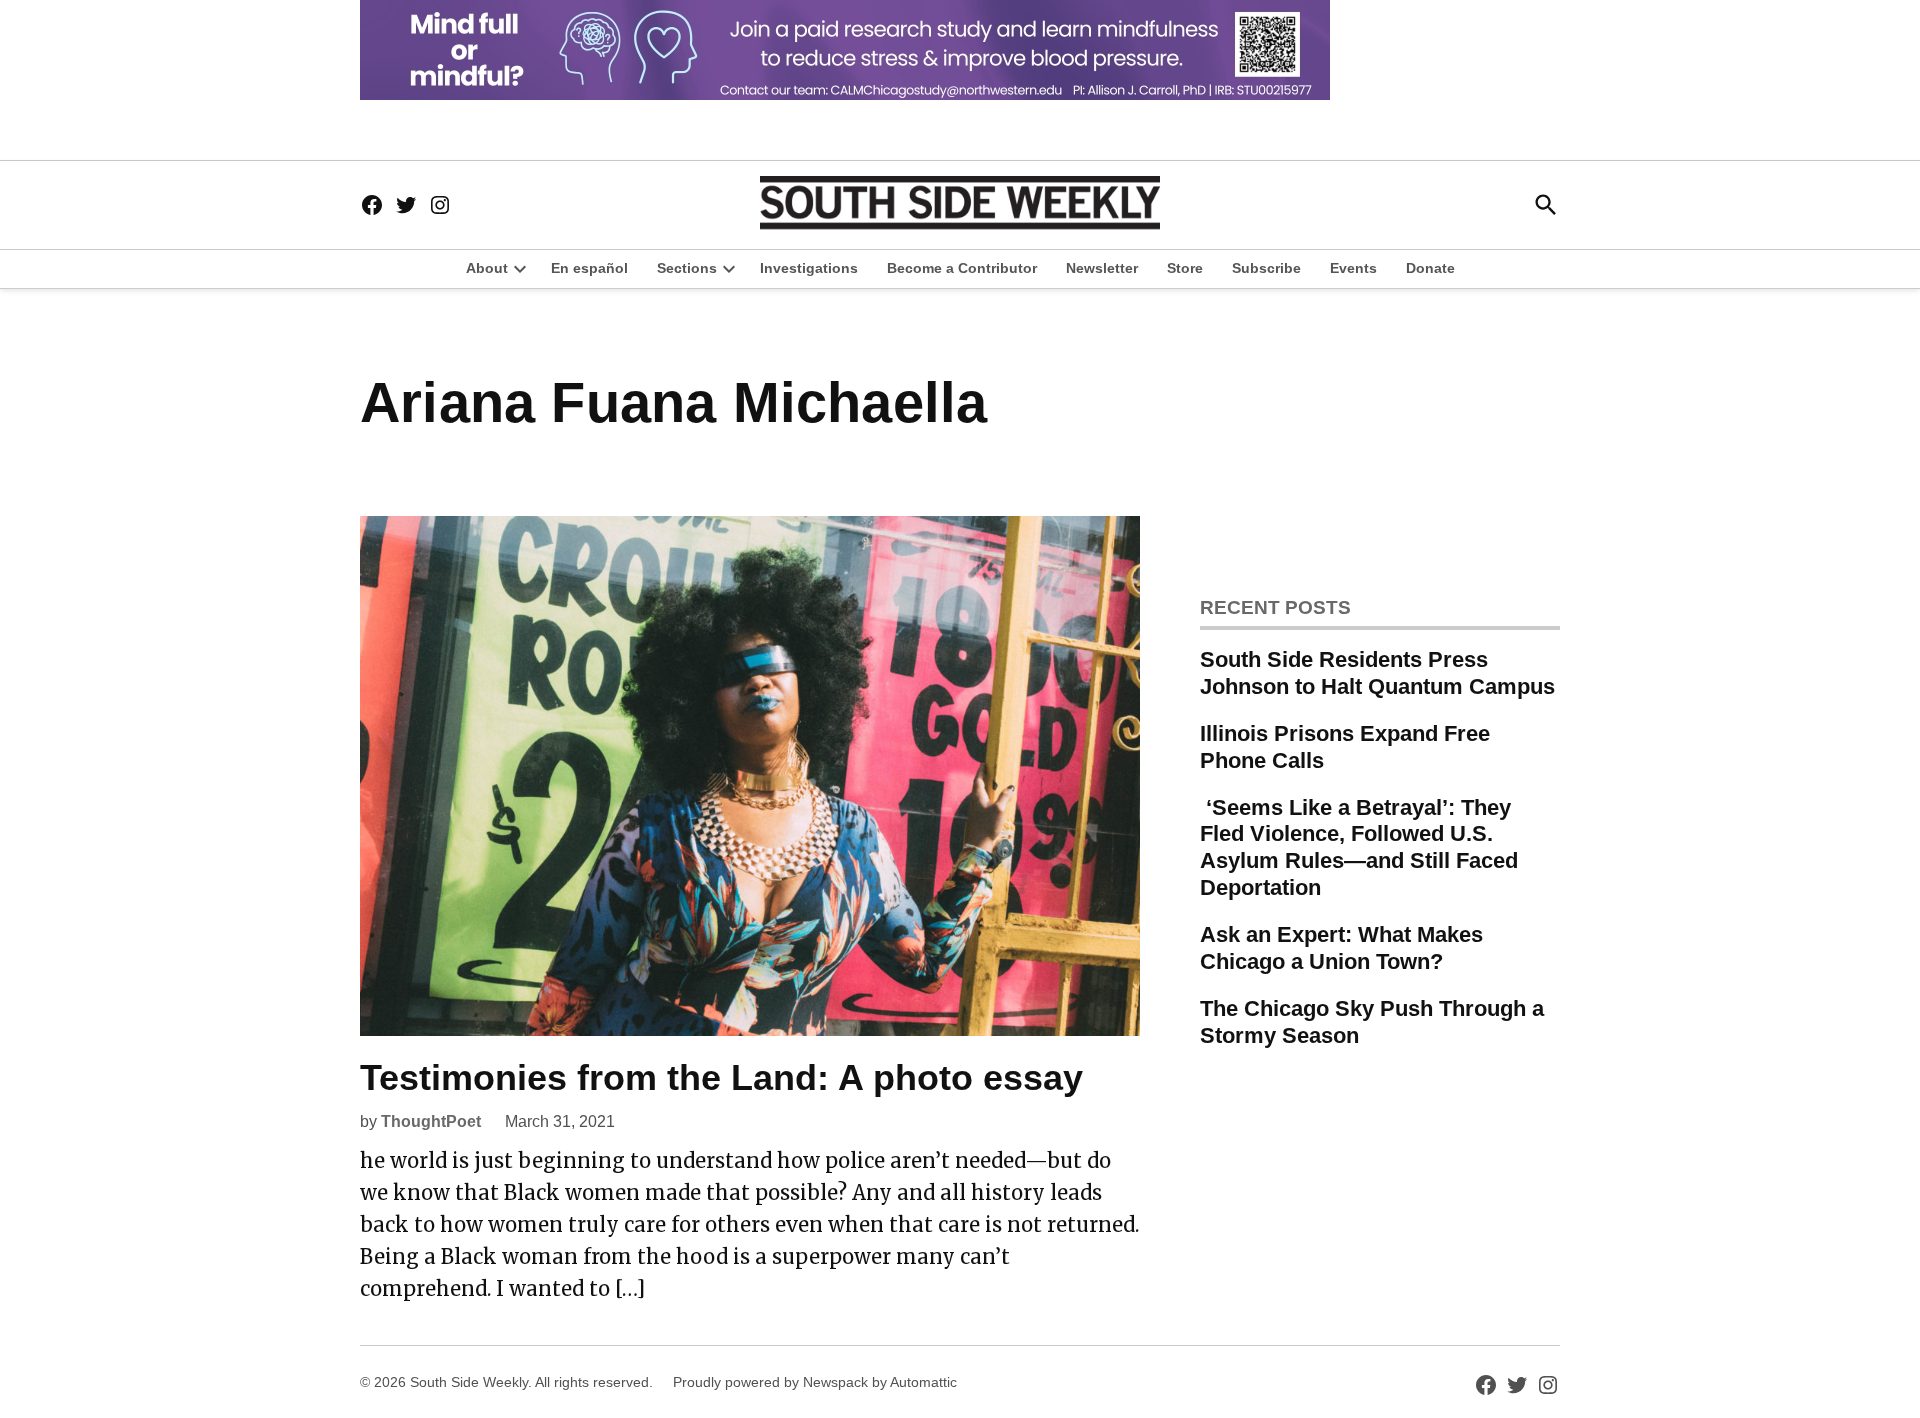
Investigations (809, 268)
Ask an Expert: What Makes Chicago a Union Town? (1341, 948)
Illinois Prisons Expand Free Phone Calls (1345, 747)
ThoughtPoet (431, 1121)
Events (1353, 268)
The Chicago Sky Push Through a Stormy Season (1372, 1022)
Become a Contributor (962, 268)
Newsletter (1102, 268)
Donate (1430, 268)
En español (589, 268)
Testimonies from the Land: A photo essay (721, 1077)
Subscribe (1266, 268)
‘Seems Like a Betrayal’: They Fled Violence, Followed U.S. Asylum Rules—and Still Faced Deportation (1359, 848)
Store (1185, 268)
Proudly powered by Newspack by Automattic (815, 1382)
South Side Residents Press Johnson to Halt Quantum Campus (1377, 673)
